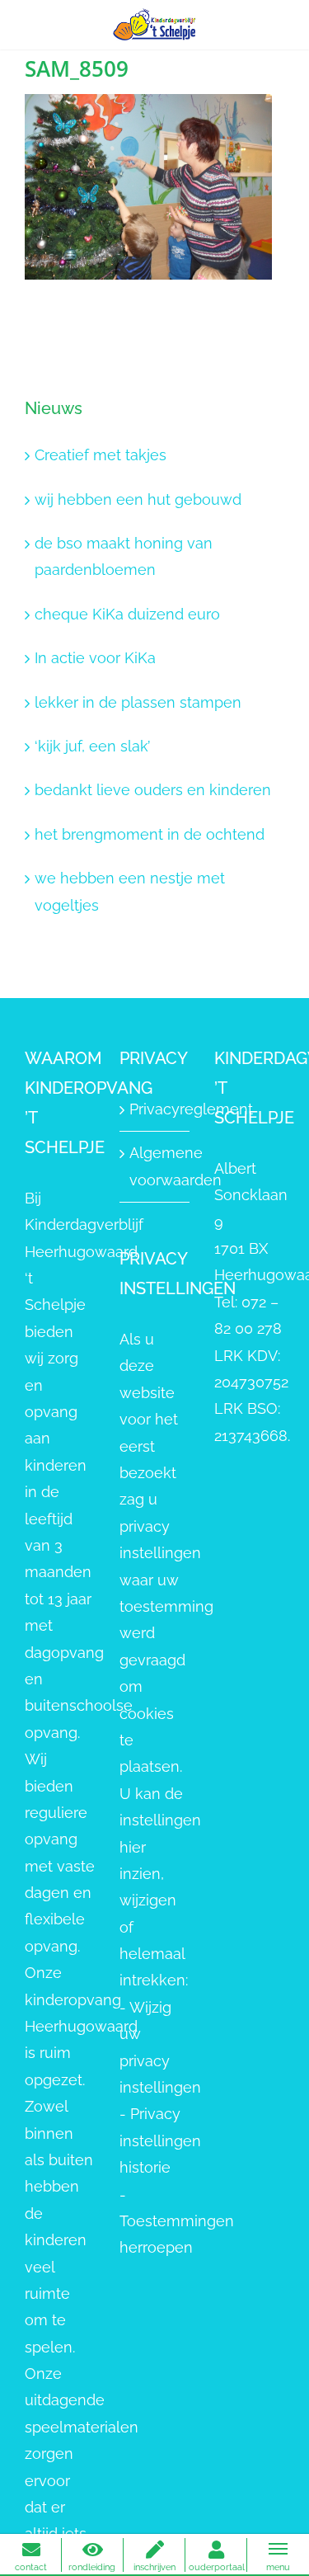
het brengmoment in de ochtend (150, 834)
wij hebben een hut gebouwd (138, 499)
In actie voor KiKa (95, 658)
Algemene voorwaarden (155, 1166)
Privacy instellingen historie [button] (160, 2140)
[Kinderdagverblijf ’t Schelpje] (154, 24)
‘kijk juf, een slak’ (92, 746)
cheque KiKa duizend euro (127, 614)
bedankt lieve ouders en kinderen (153, 790)
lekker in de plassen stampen (138, 702)
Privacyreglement (155, 1109)
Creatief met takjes (101, 455)
